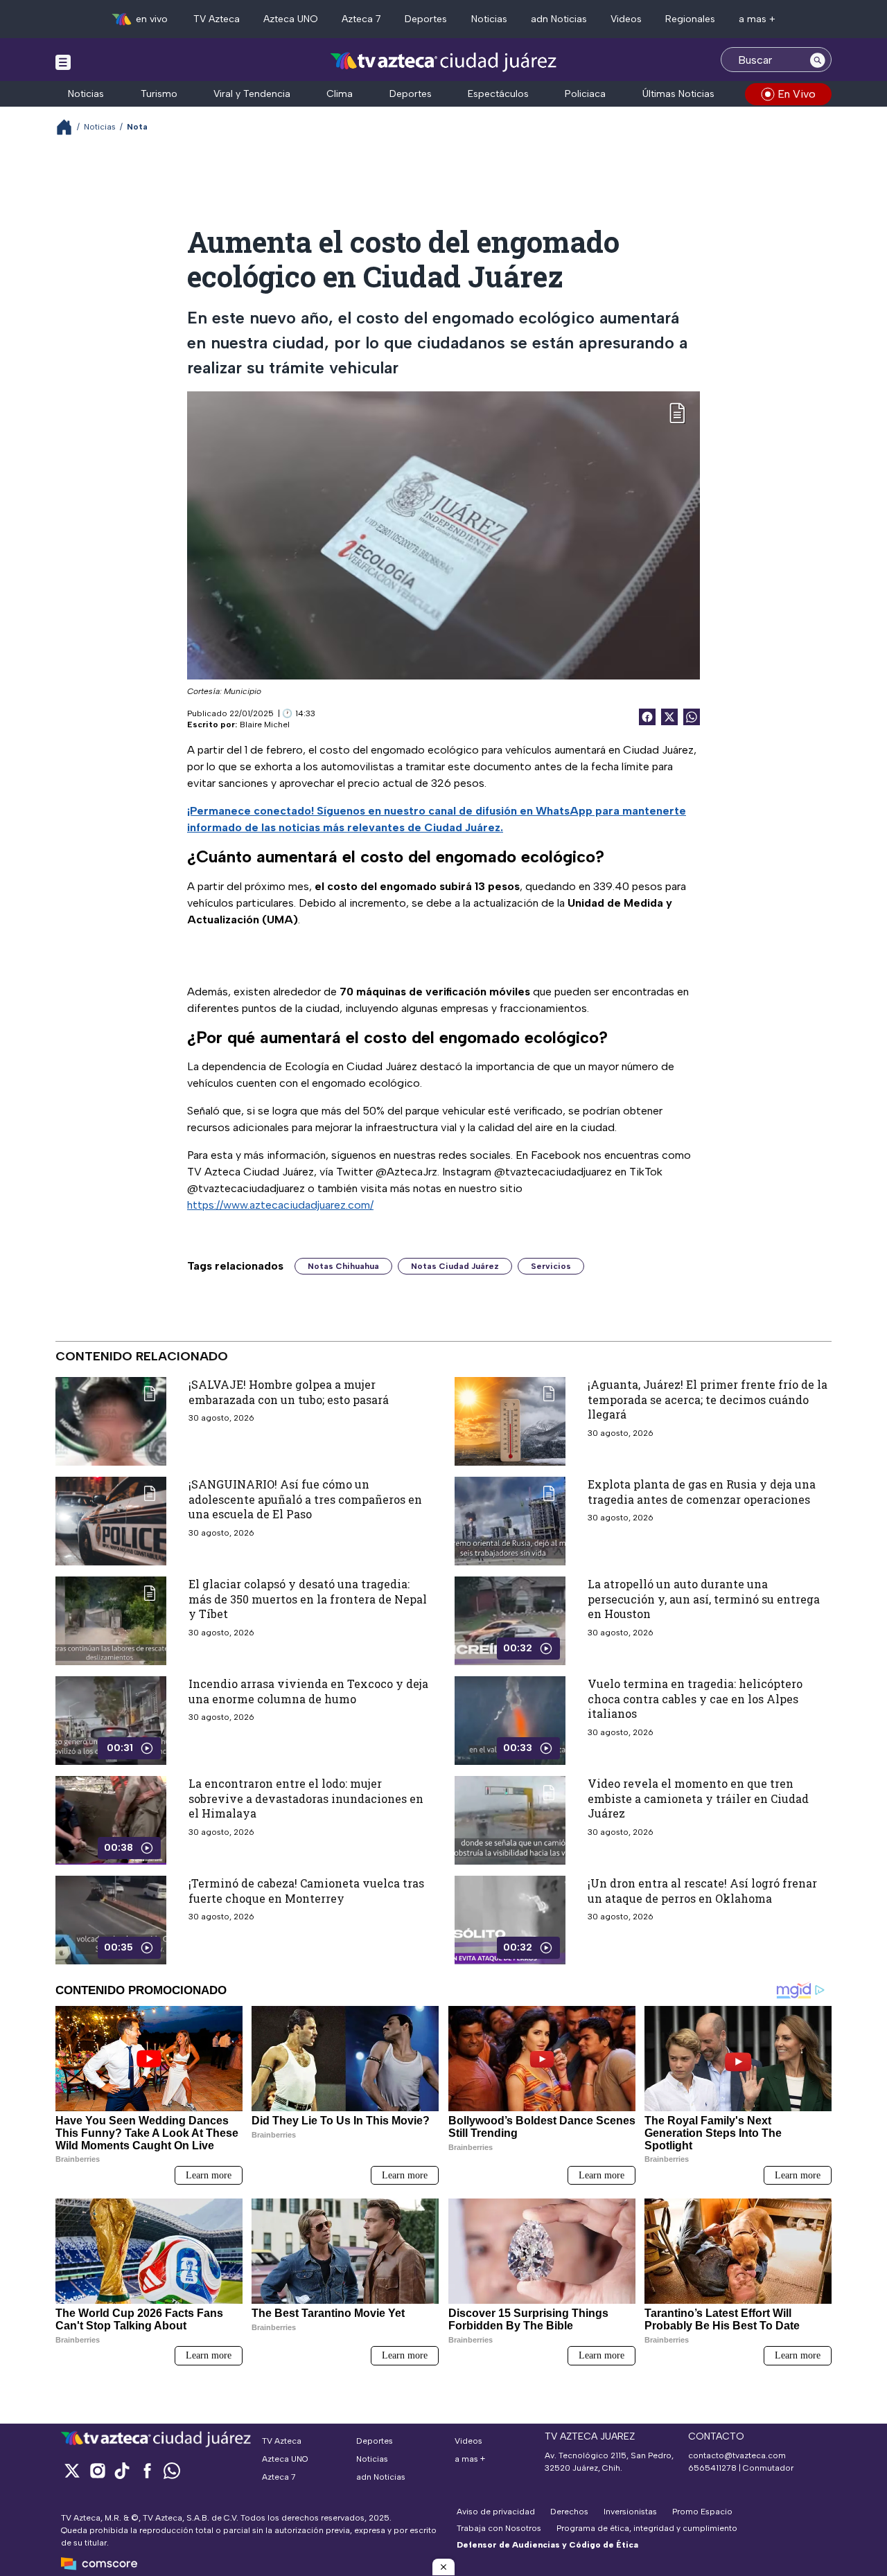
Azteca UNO (291, 19)
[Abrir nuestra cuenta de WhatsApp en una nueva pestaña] (172, 2470)
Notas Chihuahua (343, 1266)
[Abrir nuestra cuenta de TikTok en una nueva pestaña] (122, 2470)
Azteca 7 (361, 19)
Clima (340, 94)
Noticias (489, 19)
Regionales (690, 19)
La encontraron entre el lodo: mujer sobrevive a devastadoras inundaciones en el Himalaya (306, 1798)
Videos (626, 19)
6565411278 (712, 2468)
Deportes (426, 19)
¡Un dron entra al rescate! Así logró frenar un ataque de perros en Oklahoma (702, 1891)
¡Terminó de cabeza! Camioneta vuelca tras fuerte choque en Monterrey (306, 1891)
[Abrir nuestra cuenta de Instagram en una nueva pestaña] (97, 2470)
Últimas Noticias (678, 94)
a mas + (757, 19)
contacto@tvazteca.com (737, 2455)
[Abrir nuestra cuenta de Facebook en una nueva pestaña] (147, 2470)
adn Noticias (559, 19)
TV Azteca (217, 19)
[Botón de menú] (63, 62)
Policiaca (585, 94)
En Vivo (797, 94)
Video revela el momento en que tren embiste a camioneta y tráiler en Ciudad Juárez (698, 1798)
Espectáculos (498, 94)
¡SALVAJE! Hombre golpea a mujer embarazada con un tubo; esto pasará (289, 1392)
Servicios (551, 1266)
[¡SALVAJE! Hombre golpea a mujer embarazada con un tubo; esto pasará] (111, 1421)
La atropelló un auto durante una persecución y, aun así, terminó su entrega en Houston (704, 1599)
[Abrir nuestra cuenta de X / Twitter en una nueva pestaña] (72, 2470)
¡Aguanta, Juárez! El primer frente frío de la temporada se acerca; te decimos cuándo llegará (708, 1399)
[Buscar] (818, 60)
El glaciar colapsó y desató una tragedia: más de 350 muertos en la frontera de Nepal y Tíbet (308, 1599)
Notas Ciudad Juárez (455, 1266)
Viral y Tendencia (252, 94)
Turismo (159, 94)
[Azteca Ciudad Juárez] (444, 61)
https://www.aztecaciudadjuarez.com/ (280, 1205)
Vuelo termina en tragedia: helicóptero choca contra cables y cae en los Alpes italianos (695, 1698)
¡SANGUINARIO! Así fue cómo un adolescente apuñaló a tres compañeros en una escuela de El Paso (305, 1499)
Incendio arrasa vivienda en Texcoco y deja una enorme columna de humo (308, 1691)
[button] (443, 2567)
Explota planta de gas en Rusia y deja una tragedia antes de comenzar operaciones (702, 1492)
